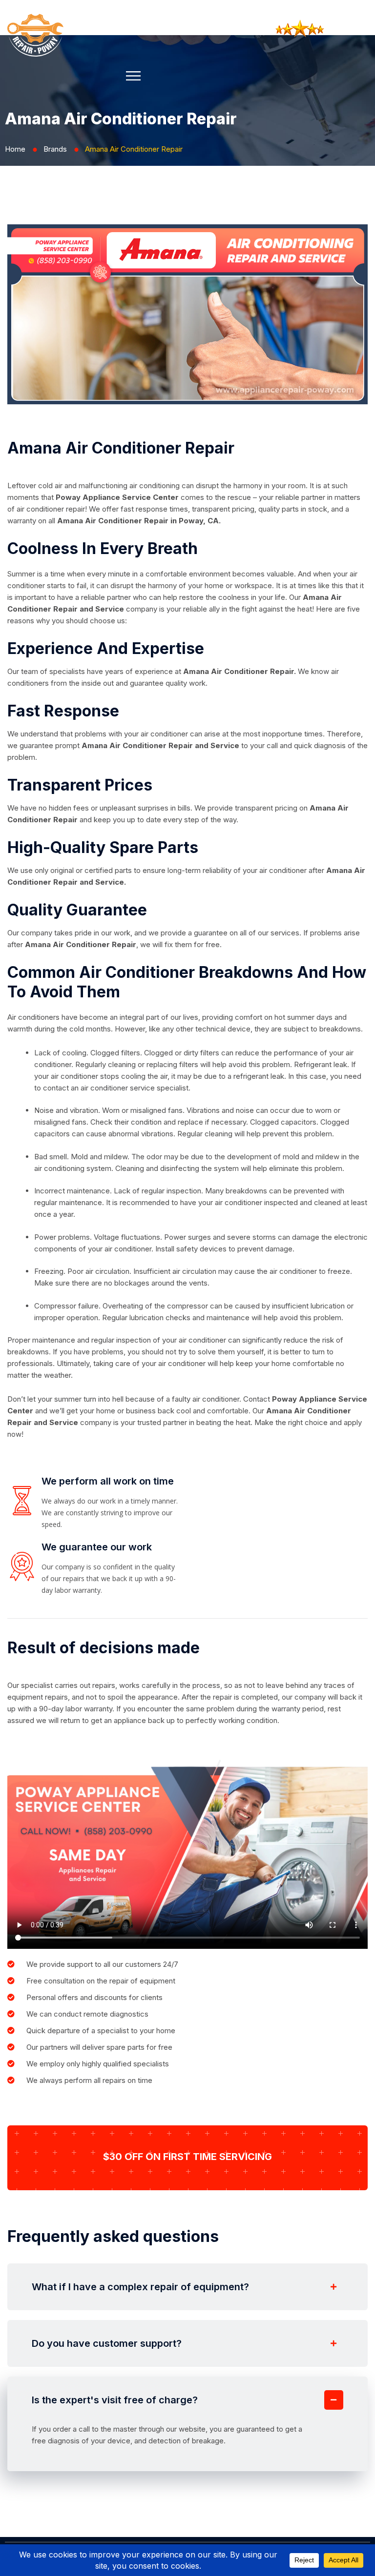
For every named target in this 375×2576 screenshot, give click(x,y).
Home (15, 149)
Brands (55, 149)
